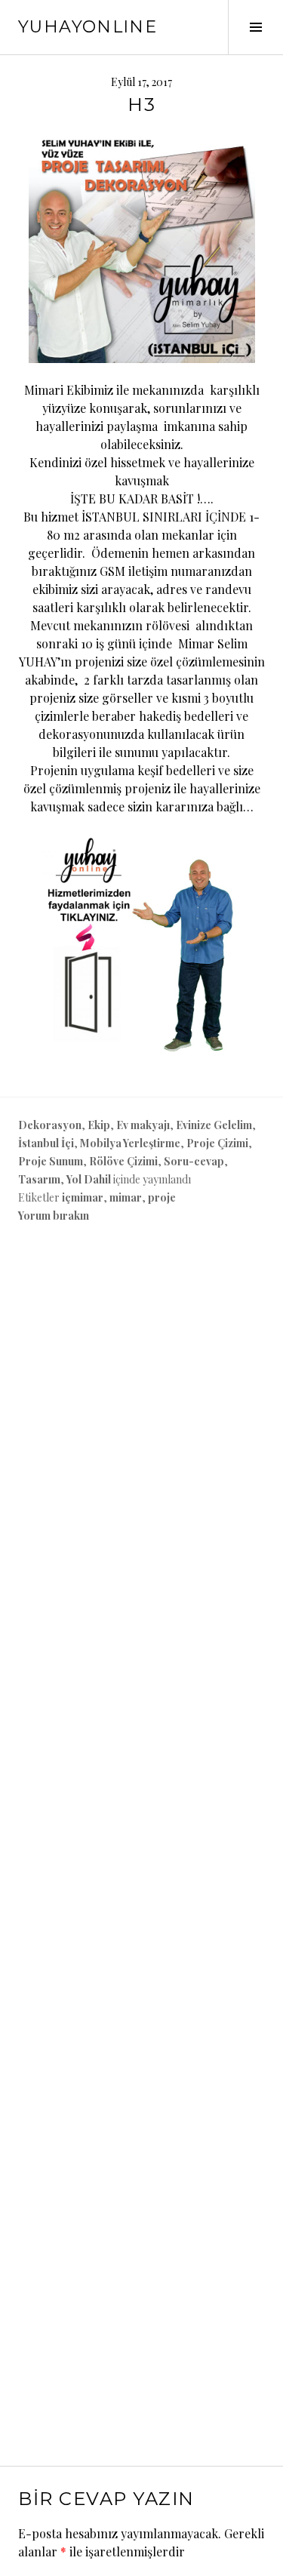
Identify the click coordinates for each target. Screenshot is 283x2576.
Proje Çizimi (217, 1143)
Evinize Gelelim (214, 1125)
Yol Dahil (89, 1179)
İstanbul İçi (46, 1143)
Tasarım (39, 1179)
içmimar (83, 1197)
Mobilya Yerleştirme (130, 1143)
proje (162, 1197)
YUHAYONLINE (88, 27)
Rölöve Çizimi (123, 1161)
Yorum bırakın (54, 1216)
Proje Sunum (51, 1161)
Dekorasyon (50, 1125)
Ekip (99, 1125)
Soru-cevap (194, 1161)
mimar (126, 1197)
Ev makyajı (143, 1125)
